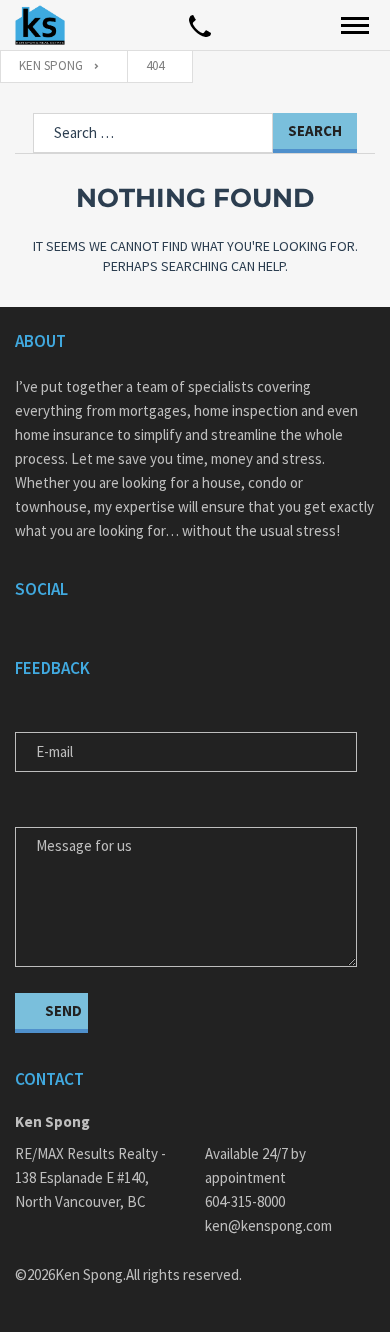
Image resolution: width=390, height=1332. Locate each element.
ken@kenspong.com (268, 1225)
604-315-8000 (245, 1201)
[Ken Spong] (40, 25)
